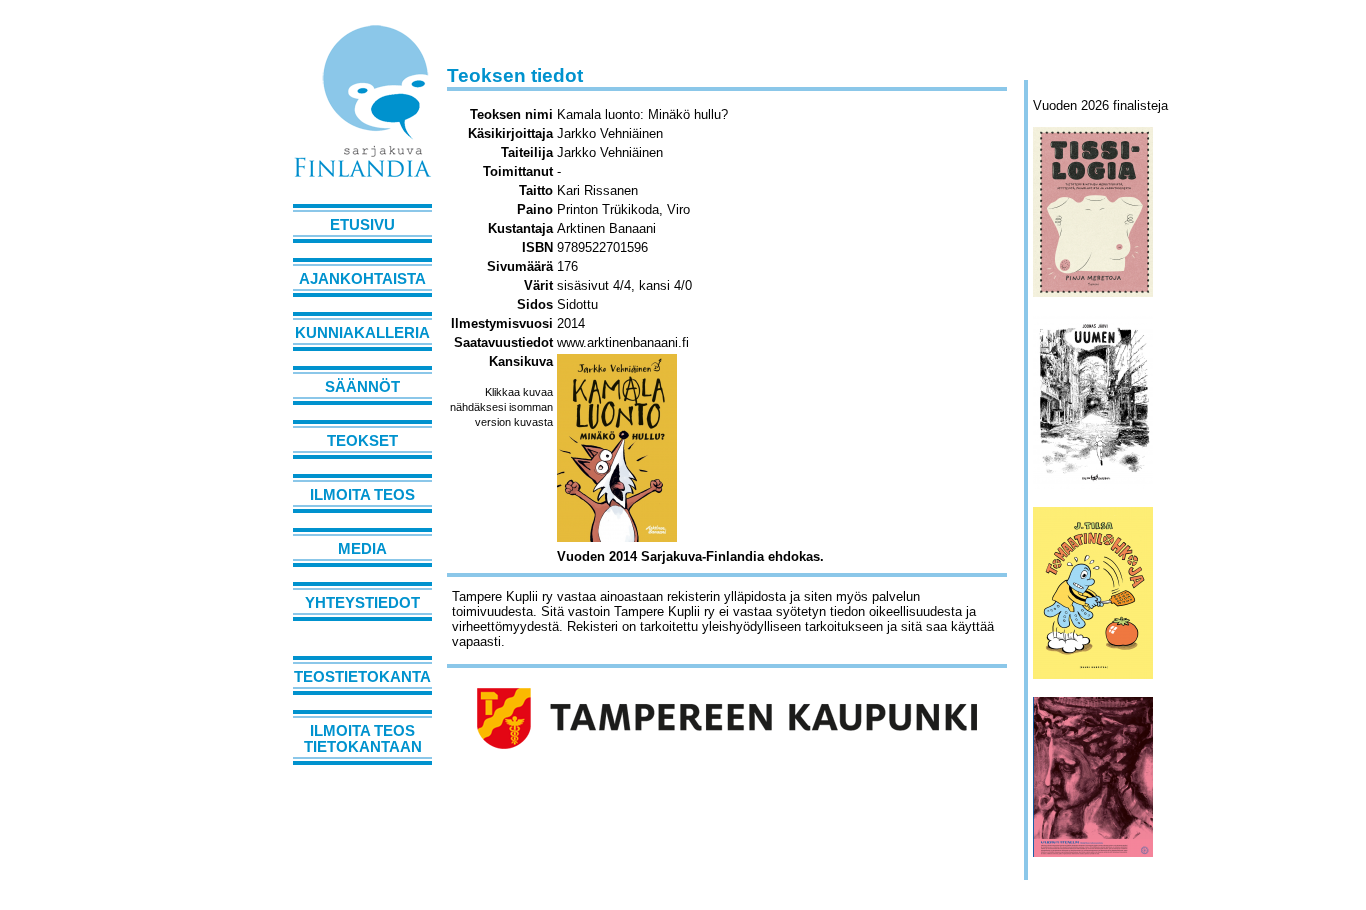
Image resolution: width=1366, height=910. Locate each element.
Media (362, 549)
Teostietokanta (362, 677)
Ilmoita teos (362, 495)
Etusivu (362, 225)
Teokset (362, 441)
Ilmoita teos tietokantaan (363, 739)
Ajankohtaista (362, 279)
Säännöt (362, 387)
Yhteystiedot (362, 603)
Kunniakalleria (362, 333)
